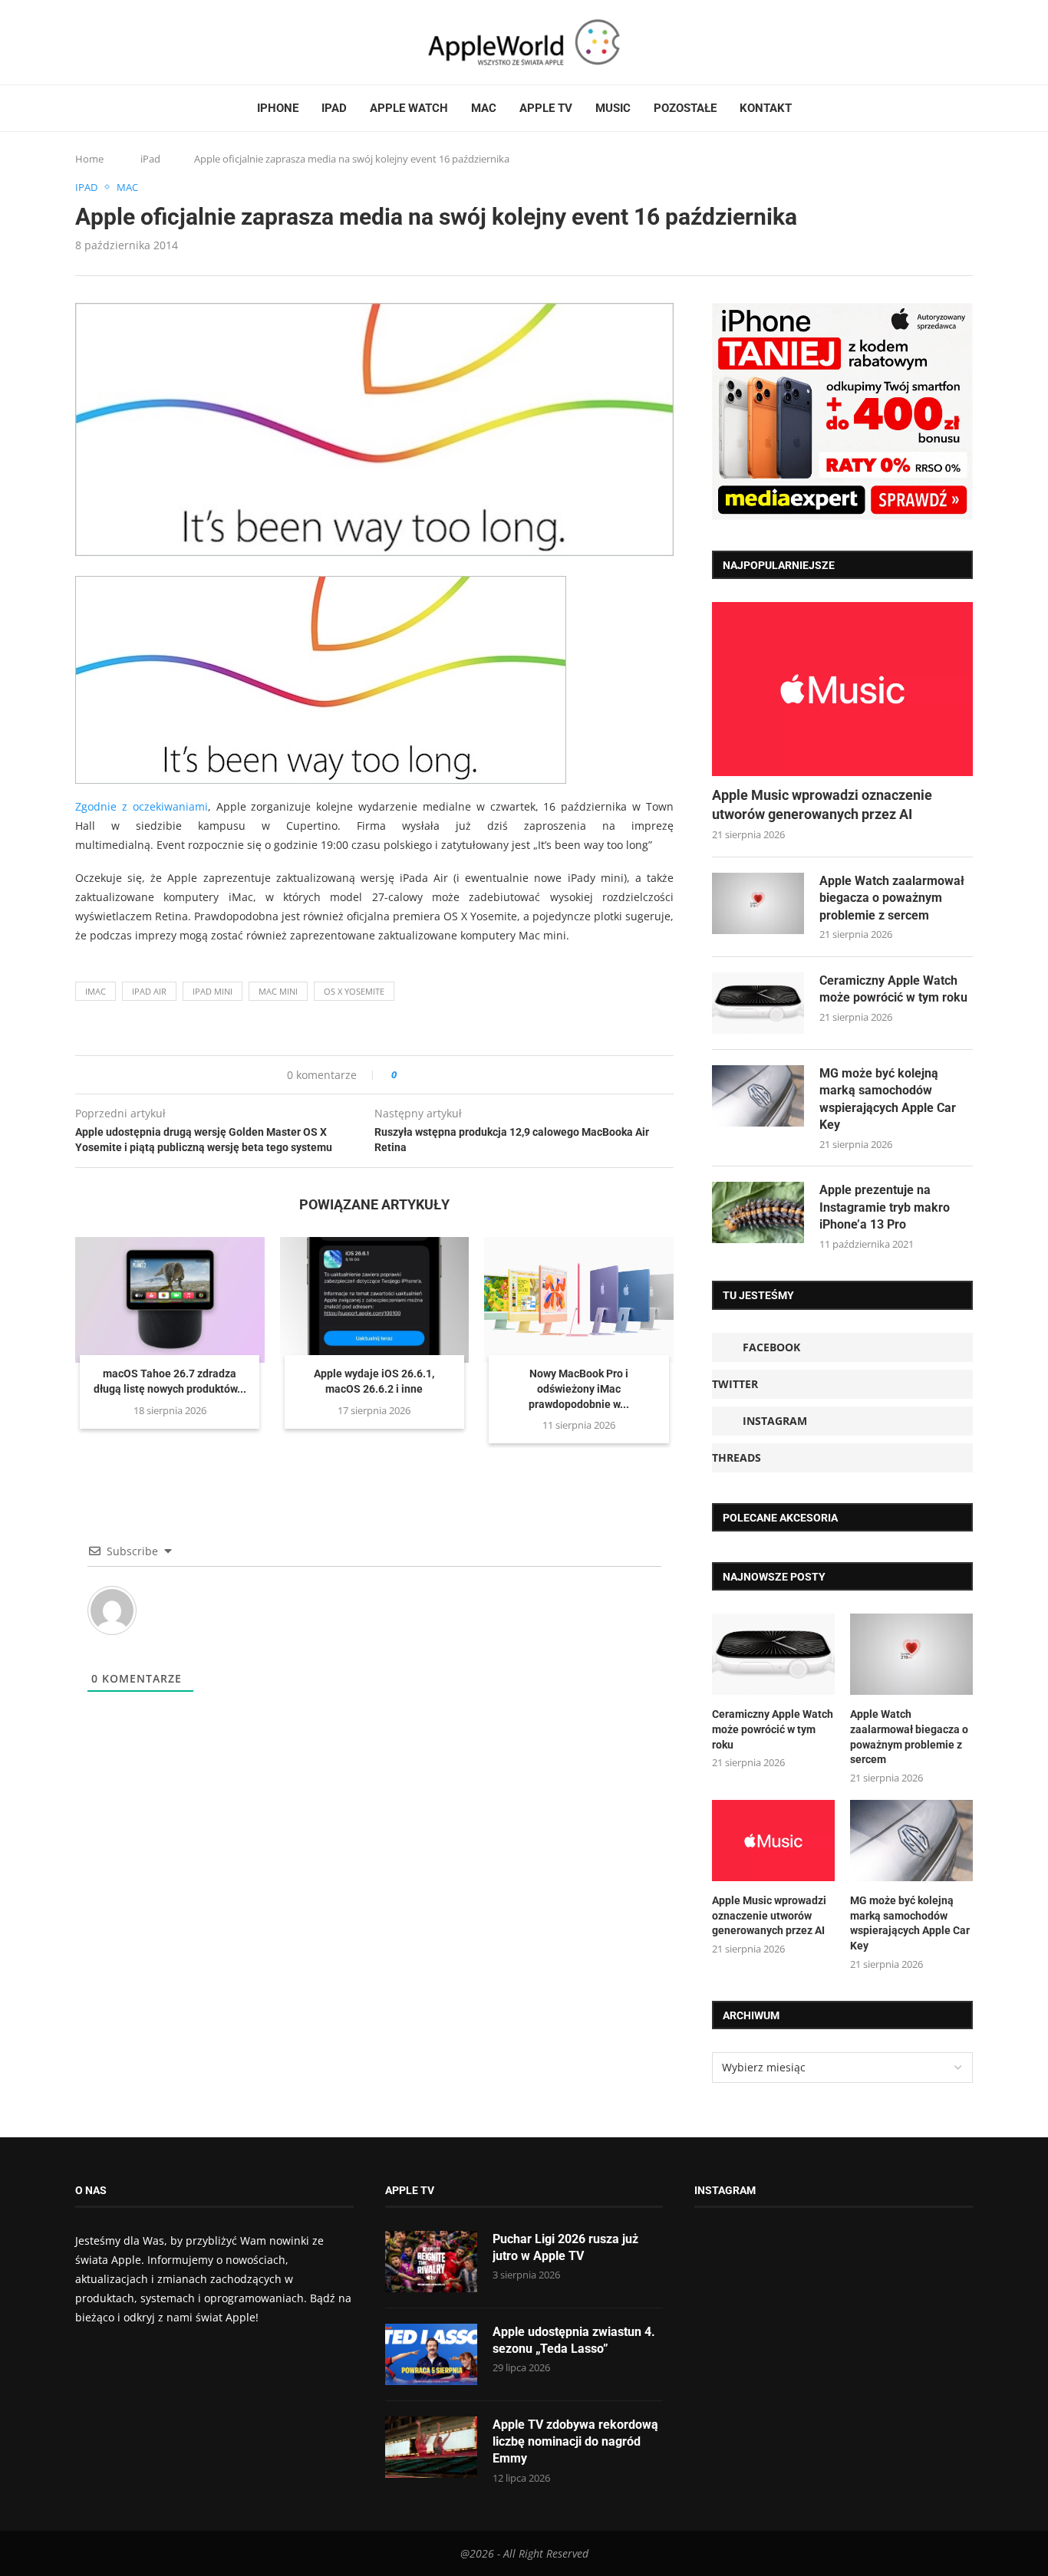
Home (89, 159)
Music (613, 108)
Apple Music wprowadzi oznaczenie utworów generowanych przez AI (822, 804)
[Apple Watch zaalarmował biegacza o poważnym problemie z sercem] (758, 903)
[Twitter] (96, 42)
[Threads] (125, 42)
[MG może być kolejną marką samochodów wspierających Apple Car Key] (758, 1096)
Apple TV (546, 108)
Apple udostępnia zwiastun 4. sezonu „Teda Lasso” (574, 2340)
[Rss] (140, 42)
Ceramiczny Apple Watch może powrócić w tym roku (893, 989)
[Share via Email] (464, 1075)
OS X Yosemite (354, 991)
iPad (334, 108)
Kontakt (766, 108)
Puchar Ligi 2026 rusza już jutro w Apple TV (565, 2247)
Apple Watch (409, 108)
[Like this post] (405, 1075)
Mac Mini (278, 991)
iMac (96, 991)
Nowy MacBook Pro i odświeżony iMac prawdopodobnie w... (579, 1388)
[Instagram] (110, 42)
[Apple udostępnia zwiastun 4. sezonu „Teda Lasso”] (431, 2354)
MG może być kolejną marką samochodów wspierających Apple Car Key (888, 1099)
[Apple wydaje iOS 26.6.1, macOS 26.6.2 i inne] (375, 1300)
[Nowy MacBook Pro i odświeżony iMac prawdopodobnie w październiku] (579, 1300)
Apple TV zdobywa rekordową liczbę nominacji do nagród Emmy (575, 2442)
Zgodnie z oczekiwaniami (142, 806)
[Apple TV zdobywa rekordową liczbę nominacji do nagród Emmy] (431, 2447)
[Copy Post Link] (443, 1075)
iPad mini (213, 991)
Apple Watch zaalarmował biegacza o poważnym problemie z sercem (892, 898)
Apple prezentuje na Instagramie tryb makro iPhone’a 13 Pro (885, 1207)
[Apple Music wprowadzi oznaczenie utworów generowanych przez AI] (842, 689)
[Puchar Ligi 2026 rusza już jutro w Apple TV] (431, 2262)
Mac (484, 108)
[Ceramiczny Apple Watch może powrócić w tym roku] (758, 1003)
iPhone (278, 108)
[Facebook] (81, 42)
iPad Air (149, 991)
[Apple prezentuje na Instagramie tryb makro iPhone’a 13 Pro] (758, 1212)
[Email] (160, 42)
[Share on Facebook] (422, 1075)
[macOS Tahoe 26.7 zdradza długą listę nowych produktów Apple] (170, 1300)
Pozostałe (685, 108)
